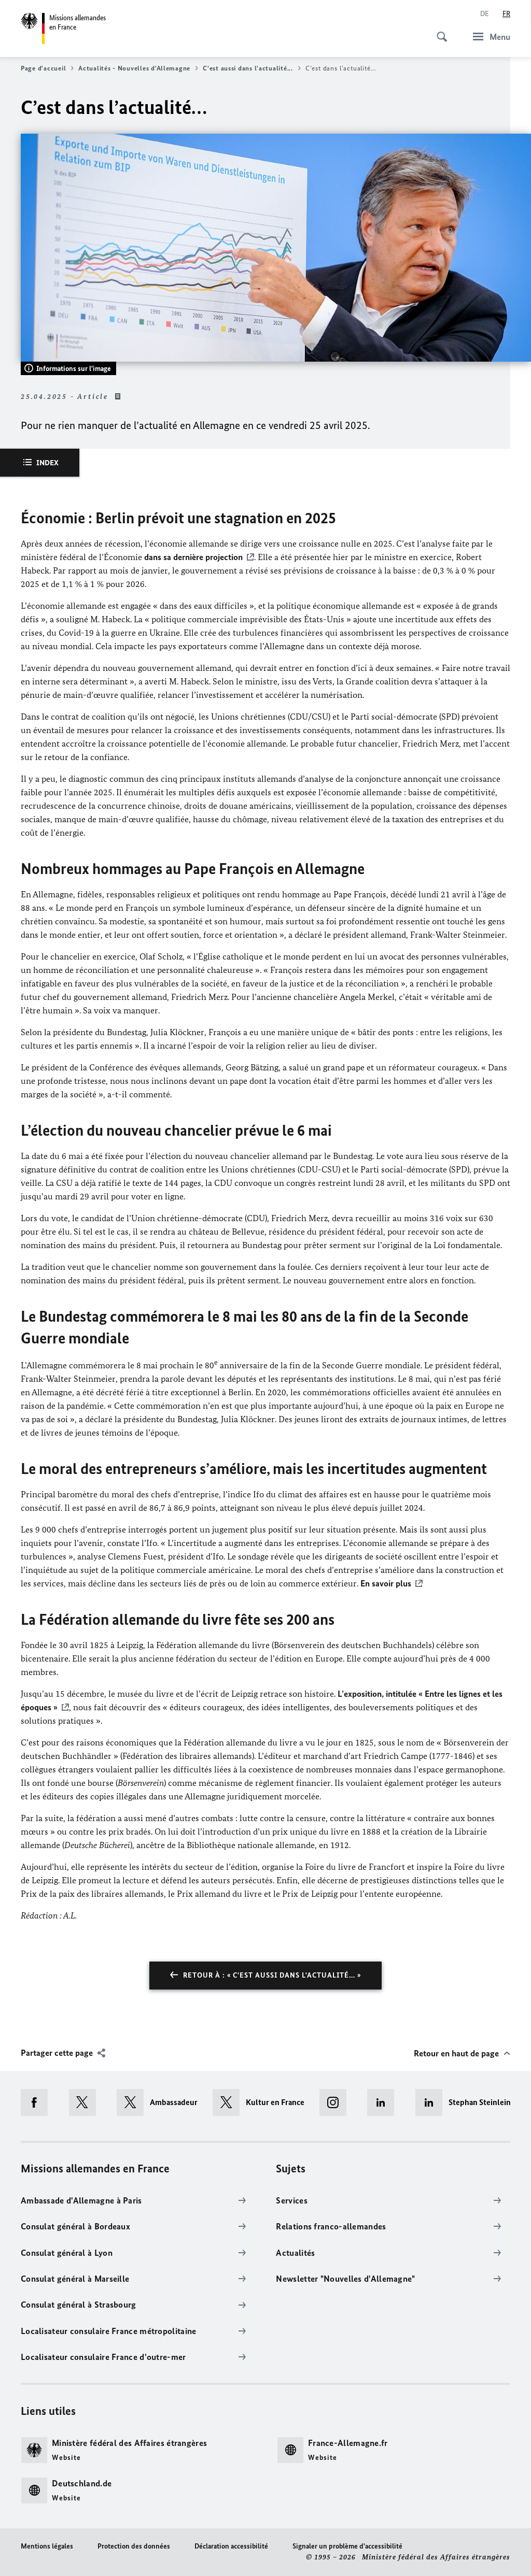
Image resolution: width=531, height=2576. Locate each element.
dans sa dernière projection (193, 557)
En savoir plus (386, 1583)
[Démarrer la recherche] (439, 31)
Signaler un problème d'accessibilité (347, 2546)
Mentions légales (47, 2546)
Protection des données (134, 2546)
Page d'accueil (43, 68)
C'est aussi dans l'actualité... (248, 68)
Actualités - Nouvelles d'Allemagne (134, 68)
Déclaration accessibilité (231, 2546)
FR (506, 14)
